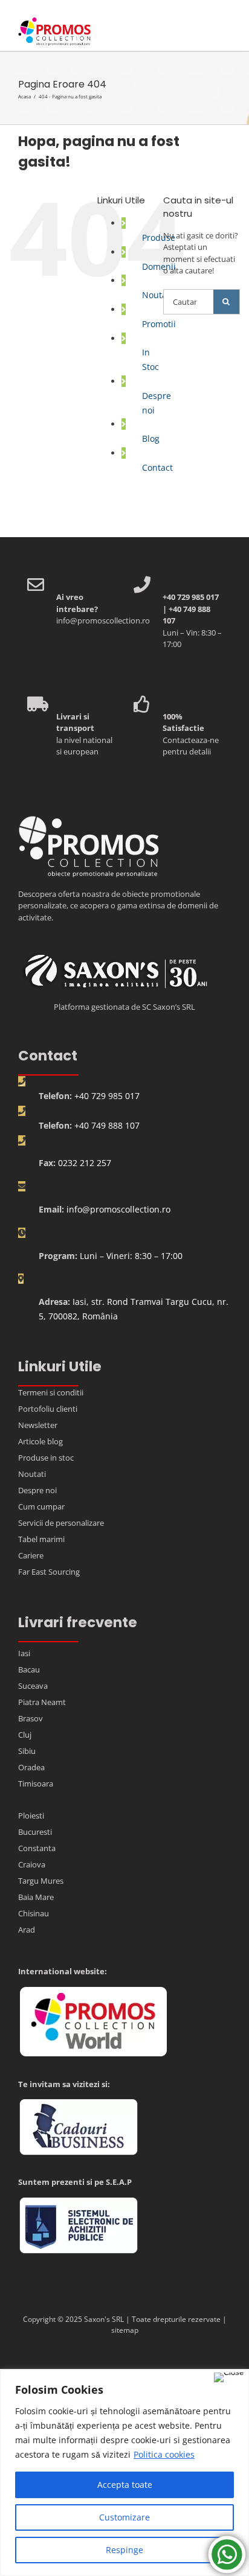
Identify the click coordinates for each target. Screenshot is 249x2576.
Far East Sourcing (49, 1572)
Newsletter (38, 1425)
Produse (159, 238)
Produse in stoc (46, 1458)
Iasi (24, 1653)
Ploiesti (31, 1816)
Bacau (29, 1669)
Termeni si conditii (51, 1392)
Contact (157, 467)
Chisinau (34, 1913)
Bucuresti (35, 1832)
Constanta (37, 1848)
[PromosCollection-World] (94, 1991)
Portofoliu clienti (48, 1409)
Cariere (31, 1555)
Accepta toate (125, 2485)
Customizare (124, 2517)
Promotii (159, 324)
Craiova (32, 1864)
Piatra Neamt (42, 1702)
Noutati (157, 295)
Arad (27, 1930)
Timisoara (36, 1784)
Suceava (33, 1686)
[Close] (229, 2377)
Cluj (25, 1735)
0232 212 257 (85, 1163)
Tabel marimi (41, 1539)
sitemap (125, 2330)
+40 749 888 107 (107, 1125)
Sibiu (27, 1751)
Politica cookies (164, 2454)
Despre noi (37, 1490)
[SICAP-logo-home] (79, 2202)
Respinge (124, 2550)
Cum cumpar (41, 1506)
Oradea (31, 1767)
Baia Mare (36, 1897)
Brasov (31, 1718)
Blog (151, 438)
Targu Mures (41, 1881)
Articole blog (40, 1441)
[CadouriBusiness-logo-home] (79, 2103)
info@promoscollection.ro (118, 1209)
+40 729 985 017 (107, 1096)
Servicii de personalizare (61, 1523)
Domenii (159, 266)
